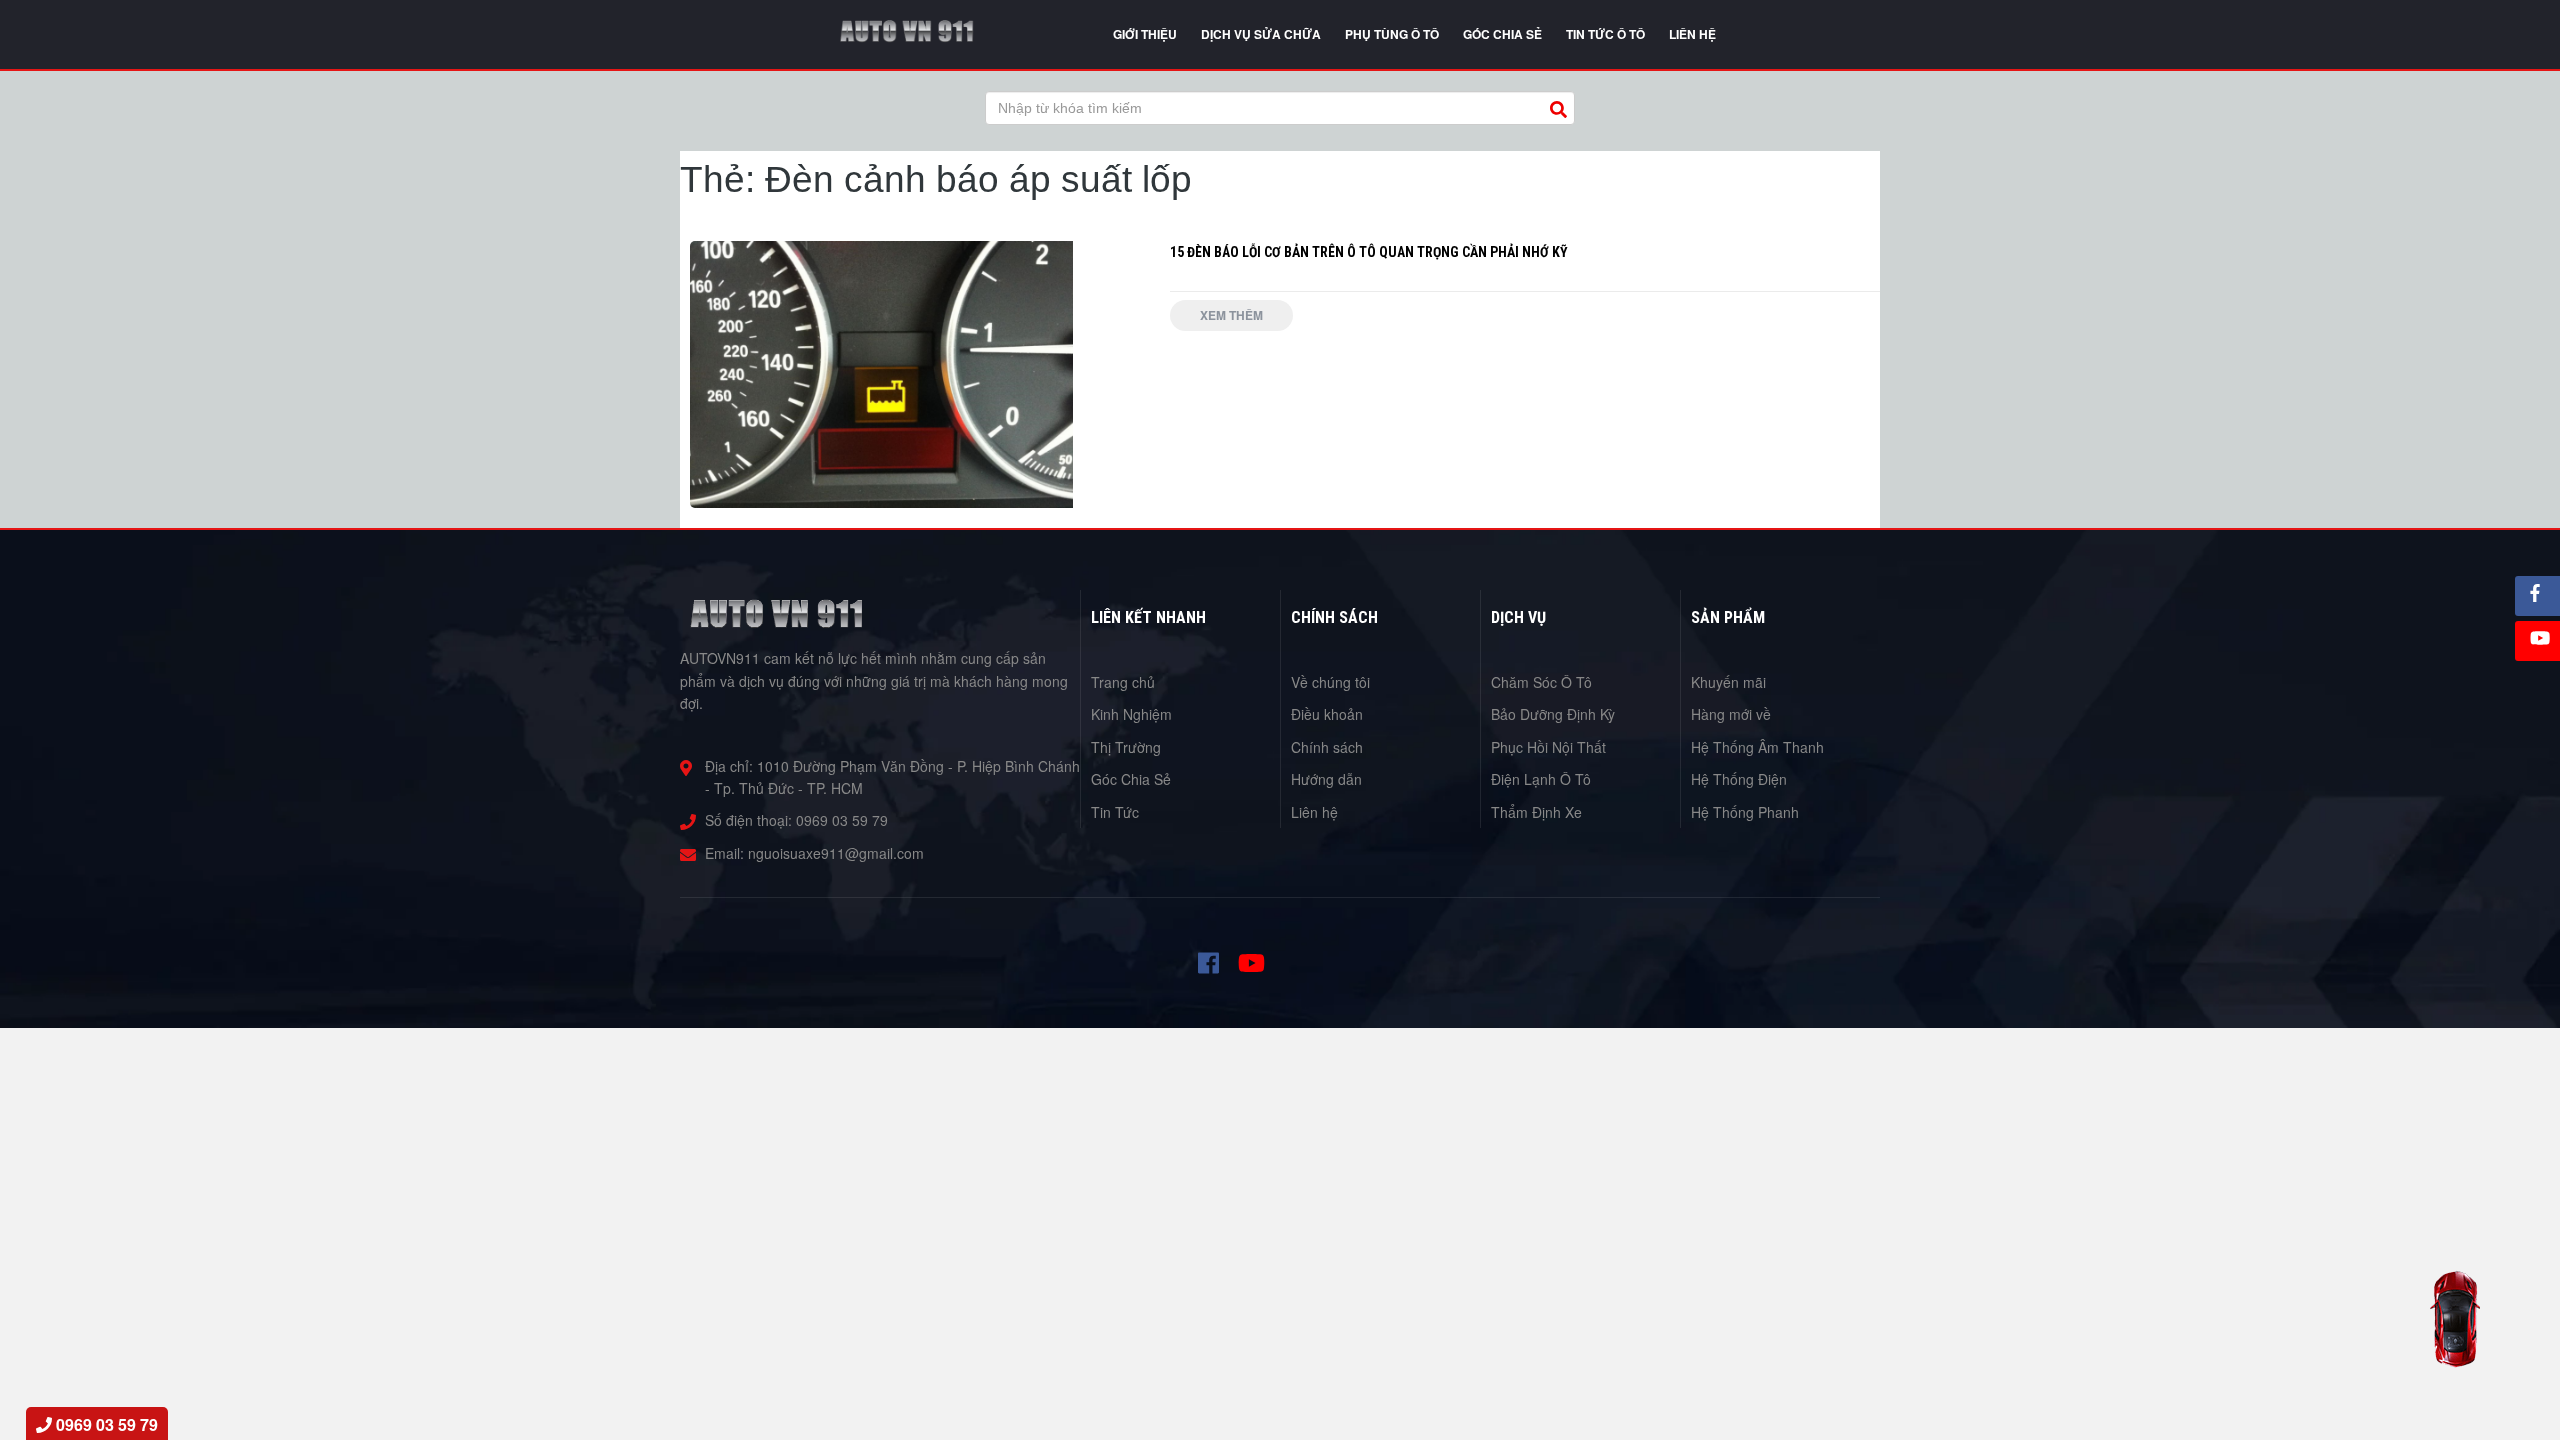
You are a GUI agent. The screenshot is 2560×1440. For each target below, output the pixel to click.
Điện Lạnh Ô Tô (1541, 779)
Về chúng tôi (1330, 682)
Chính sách (1327, 747)
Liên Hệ (1692, 34)
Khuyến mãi (1728, 682)
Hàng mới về (1731, 714)
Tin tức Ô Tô (1605, 34)
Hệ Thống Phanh (1745, 812)
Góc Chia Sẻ (1131, 779)
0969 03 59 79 (842, 820)
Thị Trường (1126, 747)
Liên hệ (1314, 812)
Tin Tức (1115, 812)
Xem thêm (1231, 315)
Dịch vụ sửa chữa (1261, 34)
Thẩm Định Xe (1536, 812)
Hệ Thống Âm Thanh (1757, 747)
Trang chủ (1123, 682)
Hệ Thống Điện (1739, 779)
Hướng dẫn (1326, 779)
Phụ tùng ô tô (1392, 34)
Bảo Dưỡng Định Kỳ (1553, 714)
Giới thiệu (1145, 34)
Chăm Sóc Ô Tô (1541, 682)
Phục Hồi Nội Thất (1548, 747)
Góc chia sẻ (1502, 34)
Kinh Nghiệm (1131, 714)
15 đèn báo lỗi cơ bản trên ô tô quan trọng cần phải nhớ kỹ (1369, 252)
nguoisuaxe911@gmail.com (836, 853)
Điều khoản (1327, 714)
